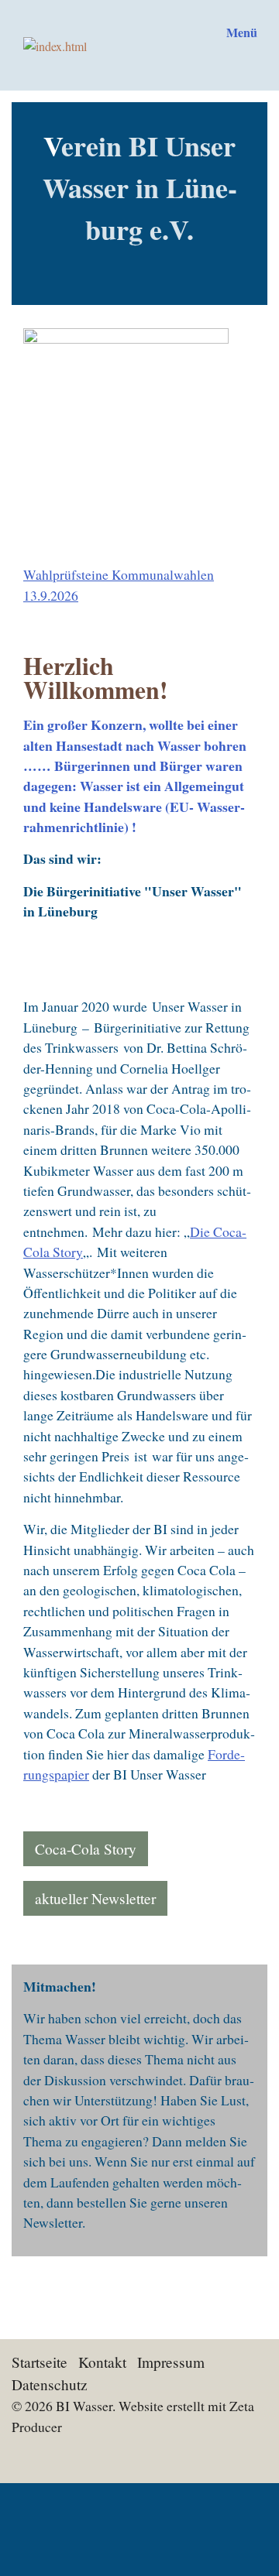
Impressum (171, 2362)
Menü (242, 32)
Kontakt (102, 2362)
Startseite (40, 2362)
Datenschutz (50, 2384)
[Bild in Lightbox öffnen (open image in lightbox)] (139, 444)
